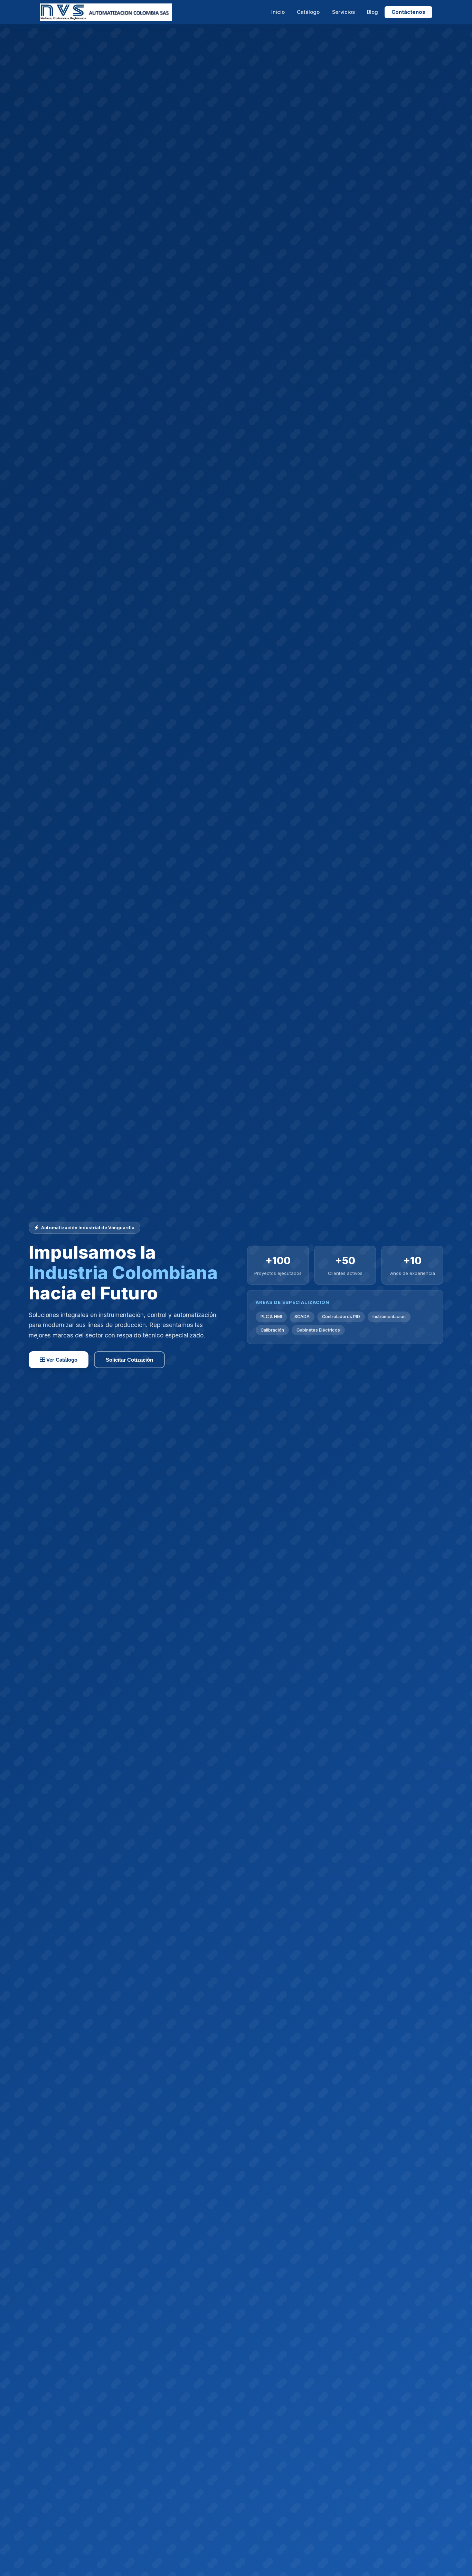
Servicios (343, 12)
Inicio (278, 12)
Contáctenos (408, 12)
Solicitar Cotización (129, 1360)
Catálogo (308, 12)
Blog (372, 12)
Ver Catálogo (61, 1360)
